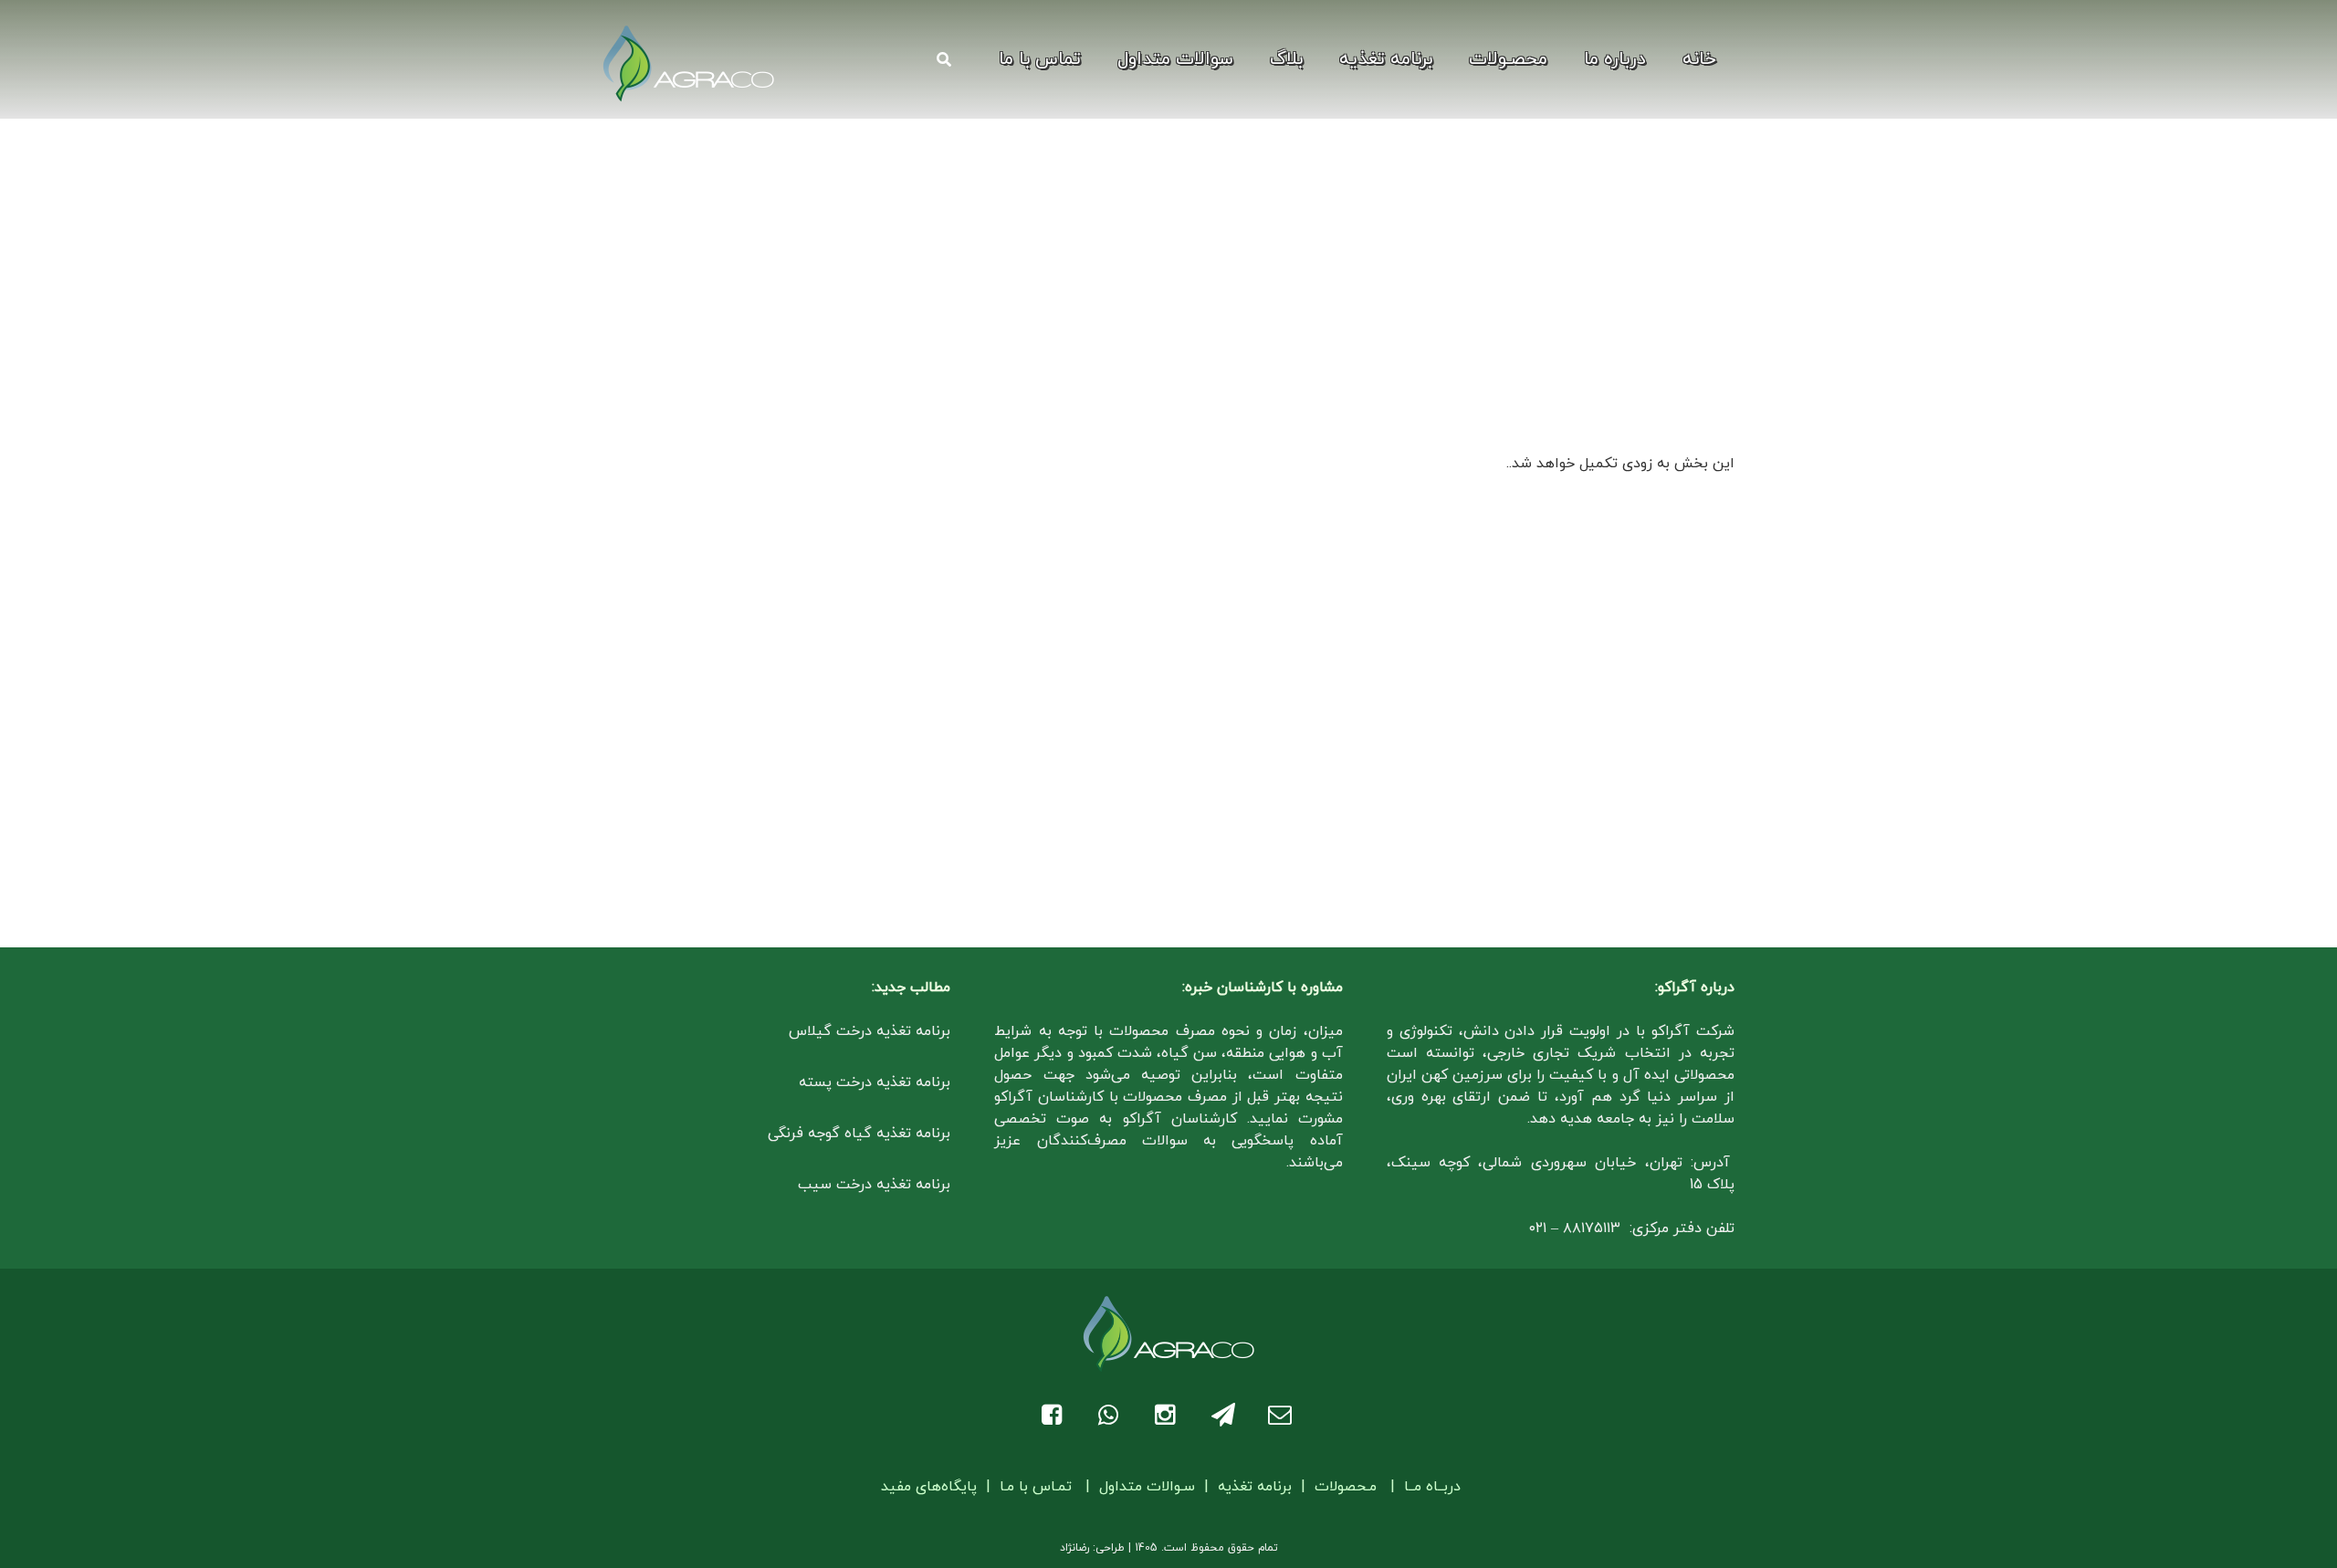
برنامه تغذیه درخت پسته (875, 1082)
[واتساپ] (1112, 1415)
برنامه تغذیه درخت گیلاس (870, 1031)
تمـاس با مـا (1036, 1487)
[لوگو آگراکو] (688, 64)
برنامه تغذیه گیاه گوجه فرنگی (859, 1134)
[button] (1452, 59)
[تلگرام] (1226, 1415)
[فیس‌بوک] (1056, 1415)
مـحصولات (1346, 1487)
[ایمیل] (1282, 1415)
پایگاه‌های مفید (931, 1487)
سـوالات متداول (1147, 1487)
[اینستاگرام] (1169, 1415)
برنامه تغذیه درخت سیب (874, 1185)
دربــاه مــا (1432, 1487)
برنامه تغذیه (1255, 1487)
